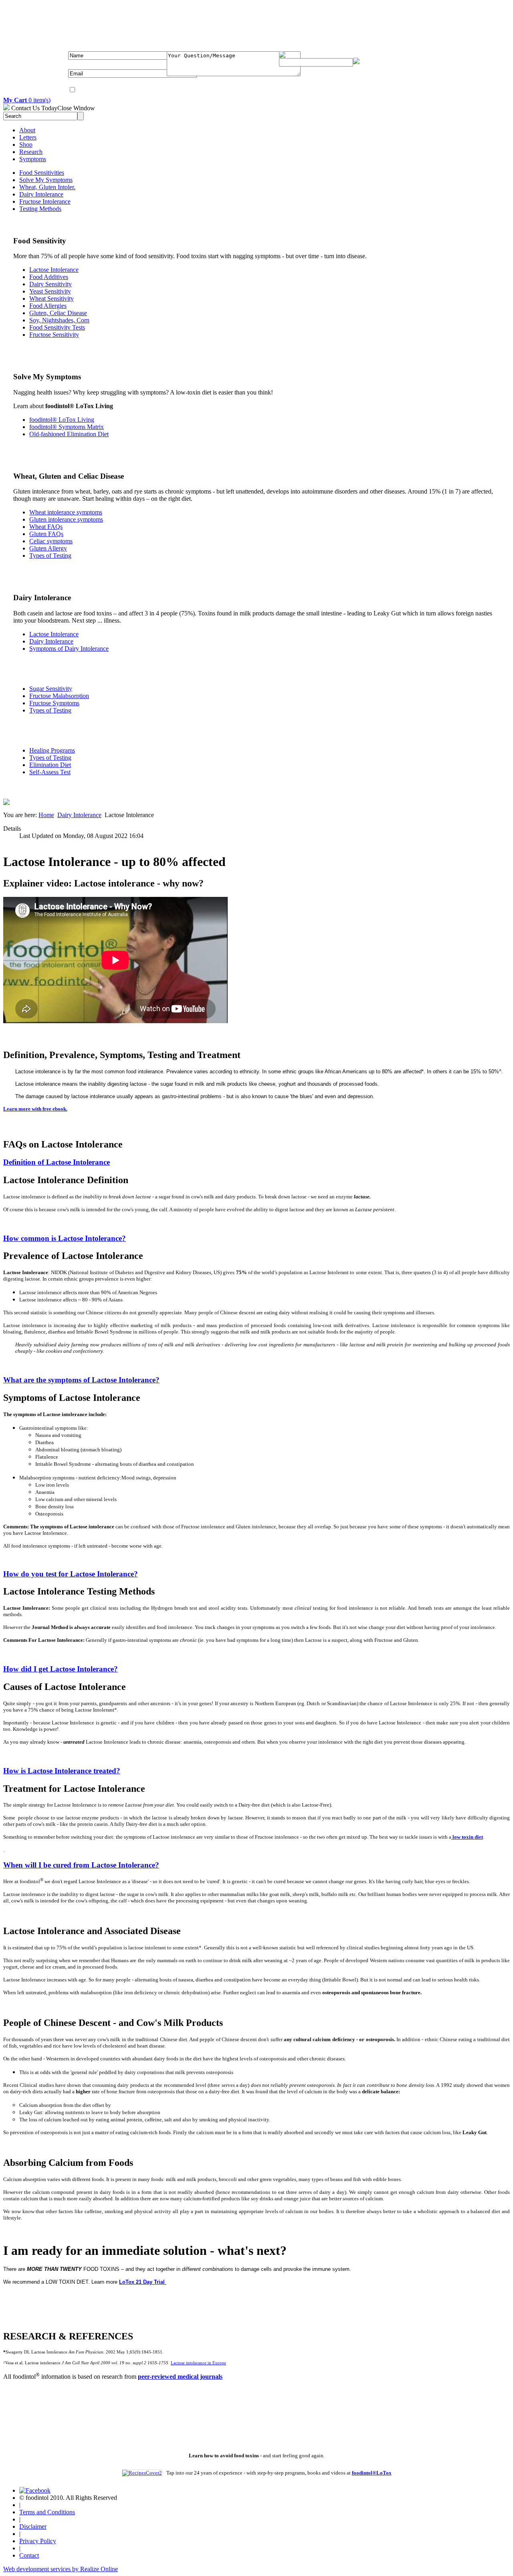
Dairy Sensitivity (50, 284)
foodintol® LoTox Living (62, 420)
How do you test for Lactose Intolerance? (71, 1574)
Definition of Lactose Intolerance (57, 1162)
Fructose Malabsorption (59, 696)
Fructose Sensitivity (54, 335)
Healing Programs (52, 750)
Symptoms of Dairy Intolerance (69, 649)
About (27, 130)
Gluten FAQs (46, 534)
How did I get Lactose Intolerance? (61, 1669)
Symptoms (33, 159)
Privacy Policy (38, 2541)
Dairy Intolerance (41, 194)
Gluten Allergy (48, 548)
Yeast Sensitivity (50, 291)
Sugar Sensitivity (51, 689)
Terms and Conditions (47, 2512)
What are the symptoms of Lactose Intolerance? (81, 1380)
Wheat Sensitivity (52, 298)
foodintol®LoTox (372, 2473)
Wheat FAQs (46, 527)
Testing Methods (40, 209)
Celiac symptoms (51, 541)
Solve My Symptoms (46, 180)
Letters (28, 137)
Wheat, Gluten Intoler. (47, 187)
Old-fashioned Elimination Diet (69, 434)
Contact (29, 2555)
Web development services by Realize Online (61, 2569)
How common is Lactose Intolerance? (65, 1238)
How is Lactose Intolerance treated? (62, 1771)
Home (46, 815)
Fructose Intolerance (45, 201)
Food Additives (49, 277)
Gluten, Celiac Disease (58, 313)
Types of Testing (50, 555)
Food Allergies (48, 306)
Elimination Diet (50, 765)
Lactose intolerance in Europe (198, 2363)
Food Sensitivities (42, 173)
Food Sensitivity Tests (57, 327)
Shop (26, 145)
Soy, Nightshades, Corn (59, 320)
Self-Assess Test (50, 772)
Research (31, 152)
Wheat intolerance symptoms (66, 512)
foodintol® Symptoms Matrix (67, 427)
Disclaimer (33, 2526)
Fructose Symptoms (54, 703)
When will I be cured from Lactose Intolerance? (81, 1865)
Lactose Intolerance (54, 270)
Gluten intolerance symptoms (66, 519)
